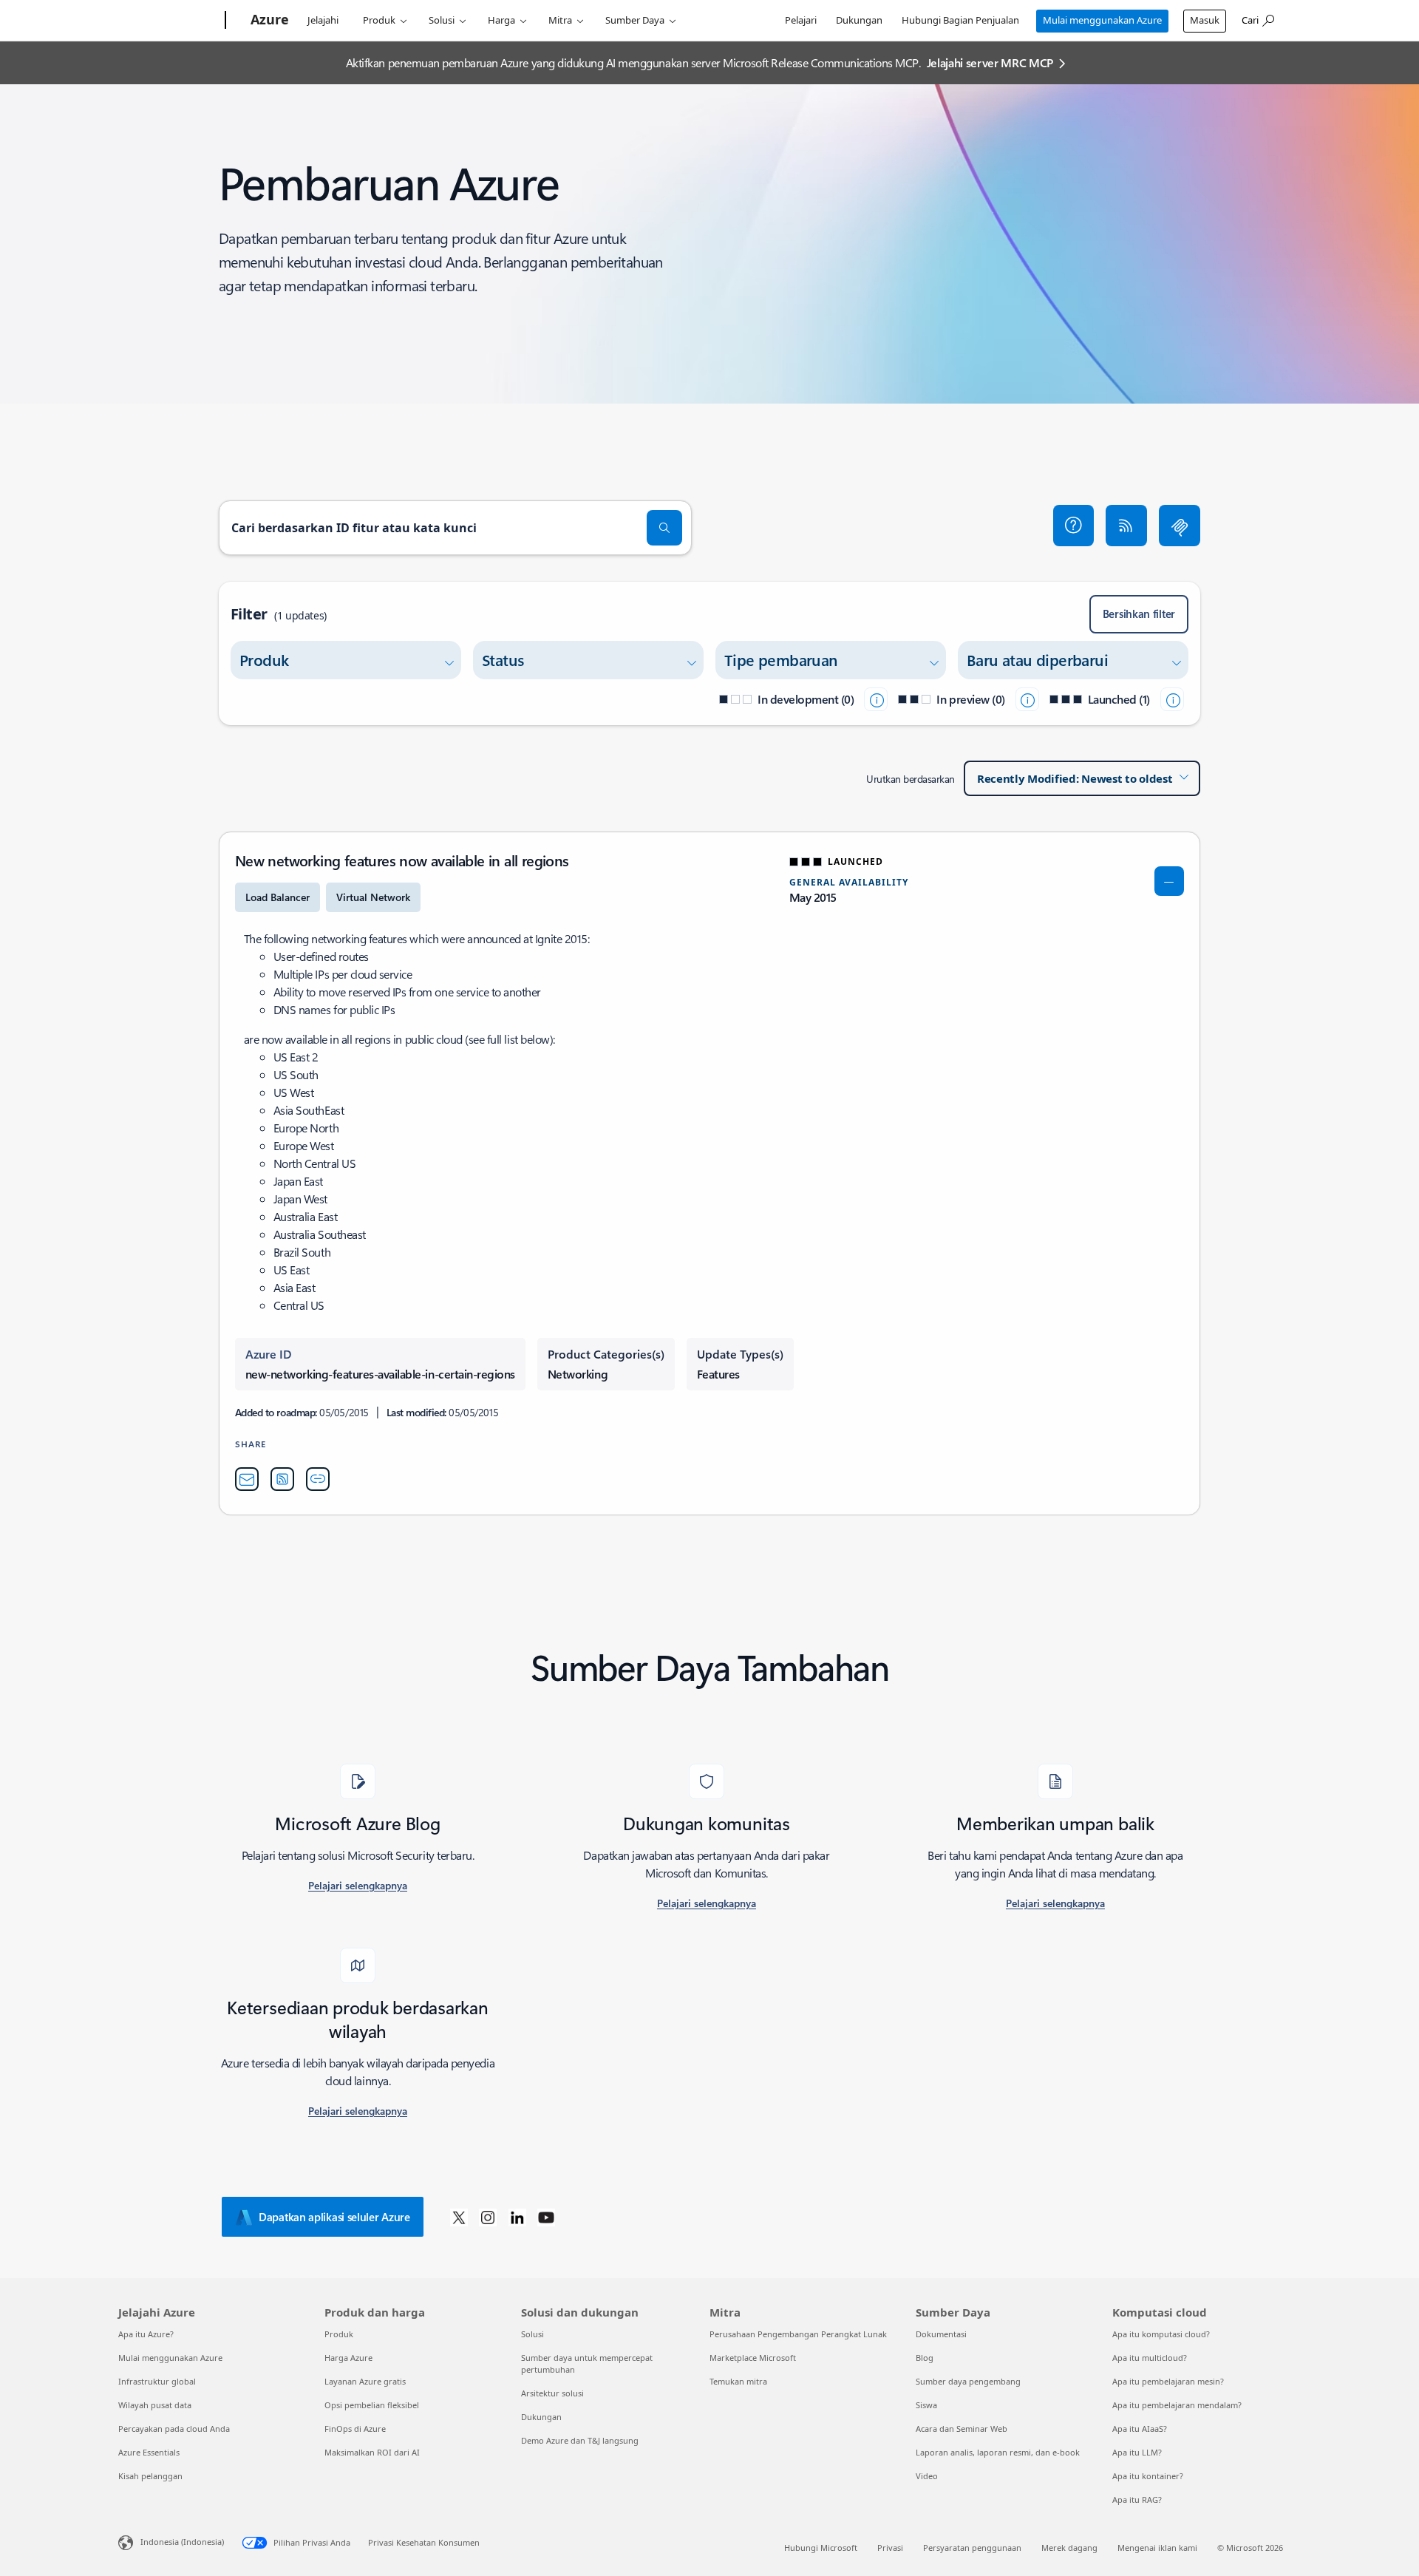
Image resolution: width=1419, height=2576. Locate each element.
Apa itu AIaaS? (1140, 2429)
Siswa (926, 2405)
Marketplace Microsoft (753, 2358)
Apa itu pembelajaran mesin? (1168, 2381)
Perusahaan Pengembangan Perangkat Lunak (798, 2334)
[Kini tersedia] (1172, 699)
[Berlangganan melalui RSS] (1126, 526)
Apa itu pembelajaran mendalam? (1177, 2405)
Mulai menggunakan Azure (1102, 20)
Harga (501, 20)
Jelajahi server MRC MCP (990, 62)
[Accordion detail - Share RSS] (282, 1479)
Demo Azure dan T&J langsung (580, 2440)
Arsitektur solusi (552, 2393)
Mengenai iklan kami (1157, 2548)
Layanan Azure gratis (365, 2381)
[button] (1074, 526)
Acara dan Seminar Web (962, 2429)
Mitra (560, 20)
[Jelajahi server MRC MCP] (1180, 526)
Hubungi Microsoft (821, 2548)
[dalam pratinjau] (1027, 699)
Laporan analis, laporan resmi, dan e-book (998, 2452)
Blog (925, 2358)
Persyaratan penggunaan (972, 2548)
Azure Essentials (149, 2452)
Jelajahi (323, 20)
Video (927, 2476)
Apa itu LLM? (1137, 2452)
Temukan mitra (738, 2381)
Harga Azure (348, 2358)
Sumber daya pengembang (968, 2381)
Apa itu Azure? (146, 2334)
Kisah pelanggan (150, 2476)
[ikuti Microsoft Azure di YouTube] (546, 2217)
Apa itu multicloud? (1150, 2358)
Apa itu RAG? (1137, 2499)
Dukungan (859, 20)
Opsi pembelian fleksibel (372, 2405)
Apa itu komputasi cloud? (1161, 2334)
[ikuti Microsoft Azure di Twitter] (459, 2217)
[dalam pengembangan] (876, 699)
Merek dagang (1069, 2548)
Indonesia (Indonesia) (182, 2542)
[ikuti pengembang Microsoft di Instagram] (488, 2217)
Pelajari (801, 20)
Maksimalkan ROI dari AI (372, 2452)
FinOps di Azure (355, 2429)
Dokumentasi (941, 2334)
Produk (379, 20)
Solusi (442, 20)
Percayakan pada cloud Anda (174, 2429)
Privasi (890, 2548)
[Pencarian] (664, 528)
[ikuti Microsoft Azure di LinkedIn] (517, 2217)
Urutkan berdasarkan (911, 779)
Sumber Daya (635, 20)
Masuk (1205, 20)
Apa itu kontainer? (1148, 2476)
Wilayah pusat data (155, 2405)
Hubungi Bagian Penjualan (960, 20)
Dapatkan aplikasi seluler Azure (334, 2217)
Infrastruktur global (157, 2381)
